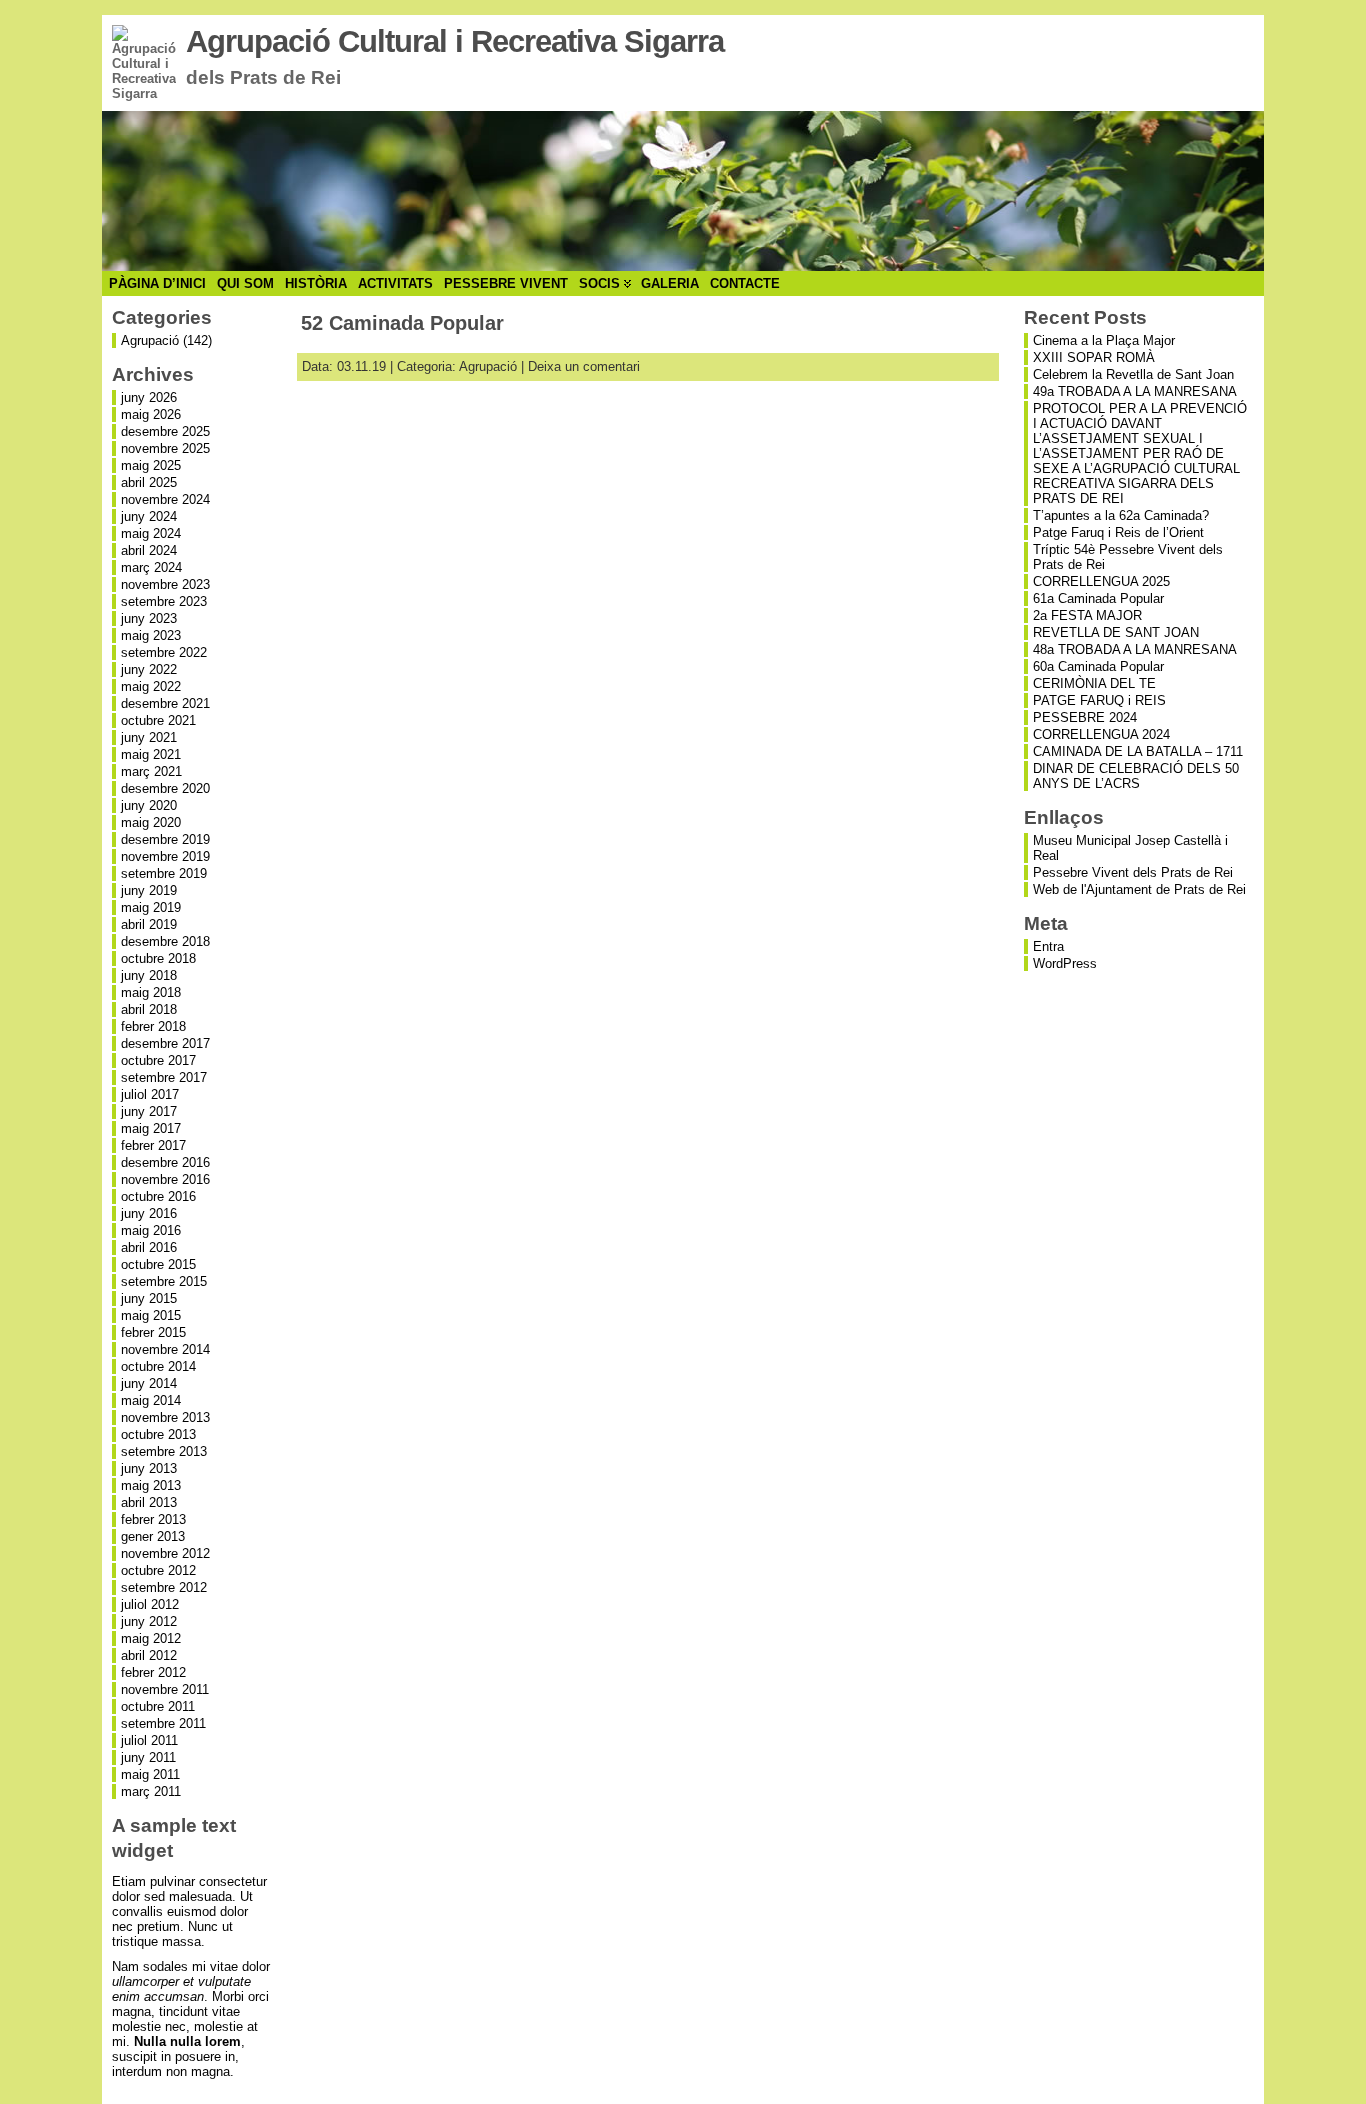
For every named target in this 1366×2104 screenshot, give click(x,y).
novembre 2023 (165, 584)
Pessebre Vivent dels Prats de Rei (1133, 872)
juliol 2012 (150, 1604)
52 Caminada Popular (402, 323)
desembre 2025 (165, 431)
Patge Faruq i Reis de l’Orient (1118, 532)
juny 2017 (149, 1111)
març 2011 (151, 1791)
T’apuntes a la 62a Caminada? (1121, 515)
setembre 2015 (164, 1281)
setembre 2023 (164, 601)
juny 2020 (149, 805)
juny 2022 (149, 669)
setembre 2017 (164, 1077)
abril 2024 (149, 550)
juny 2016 (149, 1213)
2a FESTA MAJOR (1087, 615)
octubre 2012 (158, 1570)
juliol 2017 (150, 1094)
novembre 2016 (165, 1179)
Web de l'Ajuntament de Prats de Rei (1139, 889)
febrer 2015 (153, 1332)
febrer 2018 (153, 1026)
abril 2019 (149, 924)
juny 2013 (149, 1468)
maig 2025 (151, 465)
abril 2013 (149, 1502)
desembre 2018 (165, 941)
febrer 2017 (153, 1145)
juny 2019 (149, 890)
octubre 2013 (158, 1434)
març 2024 (151, 567)
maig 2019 (151, 907)
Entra (1048, 946)
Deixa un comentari (584, 366)
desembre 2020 (165, 788)
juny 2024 (149, 516)
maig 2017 (151, 1128)
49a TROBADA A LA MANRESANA (1135, 391)
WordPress (1065, 963)
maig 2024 (151, 533)
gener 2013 (153, 1536)
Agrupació (150, 340)
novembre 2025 (165, 448)
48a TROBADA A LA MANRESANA (1135, 649)
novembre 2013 (165, 1417)
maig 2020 (151, 822)
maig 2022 (151, 686)
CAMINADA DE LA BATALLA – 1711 (1138, 751)
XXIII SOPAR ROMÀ (1094, 357)
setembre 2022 (164, 652)
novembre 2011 (165, 1689)
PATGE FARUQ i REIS (1099, 700)
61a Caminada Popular (1098, 598)
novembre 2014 (165, 1349)
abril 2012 (149, 1655)
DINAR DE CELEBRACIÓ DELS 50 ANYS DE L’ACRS (1136, 776)
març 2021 (151, 771)
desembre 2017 (165, 1043)
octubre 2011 (158, 1706)
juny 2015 (149, 1298)
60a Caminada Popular (1098, 666)
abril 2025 (149, 482)
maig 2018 (151, 992)
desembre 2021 (165, 703)
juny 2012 (149, 1621)
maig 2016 (151, 1230)
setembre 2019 (164, 873)
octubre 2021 (158, 720)
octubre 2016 (158, 1196)
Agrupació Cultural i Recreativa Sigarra (455, 41)
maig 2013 (151, 1485)
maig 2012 (151, 1638)
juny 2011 (148, 1757)
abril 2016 (149, 1247)
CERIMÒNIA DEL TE (1094, 683)
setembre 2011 (163, 1723)
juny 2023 (149, 618)
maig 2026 (151, 414)
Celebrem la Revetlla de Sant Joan (1133, 374)
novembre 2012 (165, 1553)
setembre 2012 (164, 1587)
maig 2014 (151, 1400)
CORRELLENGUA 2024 (1101, 734)
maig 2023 (151, 635)
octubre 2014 (158, 1366)
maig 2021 (151, 754)
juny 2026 (149, 397)
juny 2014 (149, 1383)
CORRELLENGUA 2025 (1101, 581)
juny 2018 (149, 975)
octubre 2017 (158, 1060)
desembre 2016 (165, 1162)
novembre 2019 (165, 856)
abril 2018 (149, 1009)
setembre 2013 (164, 1451)
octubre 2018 (158, 958)
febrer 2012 (153, 1672)
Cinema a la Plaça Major (1104, 340)
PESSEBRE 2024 (1085, 717)
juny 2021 (149, 737)
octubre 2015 (158, 1264)
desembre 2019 (165, 839)
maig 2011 (150, 1774)
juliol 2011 (149, 1740)
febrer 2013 (153, 1519)
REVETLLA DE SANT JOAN (1116, 632)
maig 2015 (151, 1315)
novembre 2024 (165, 499)
